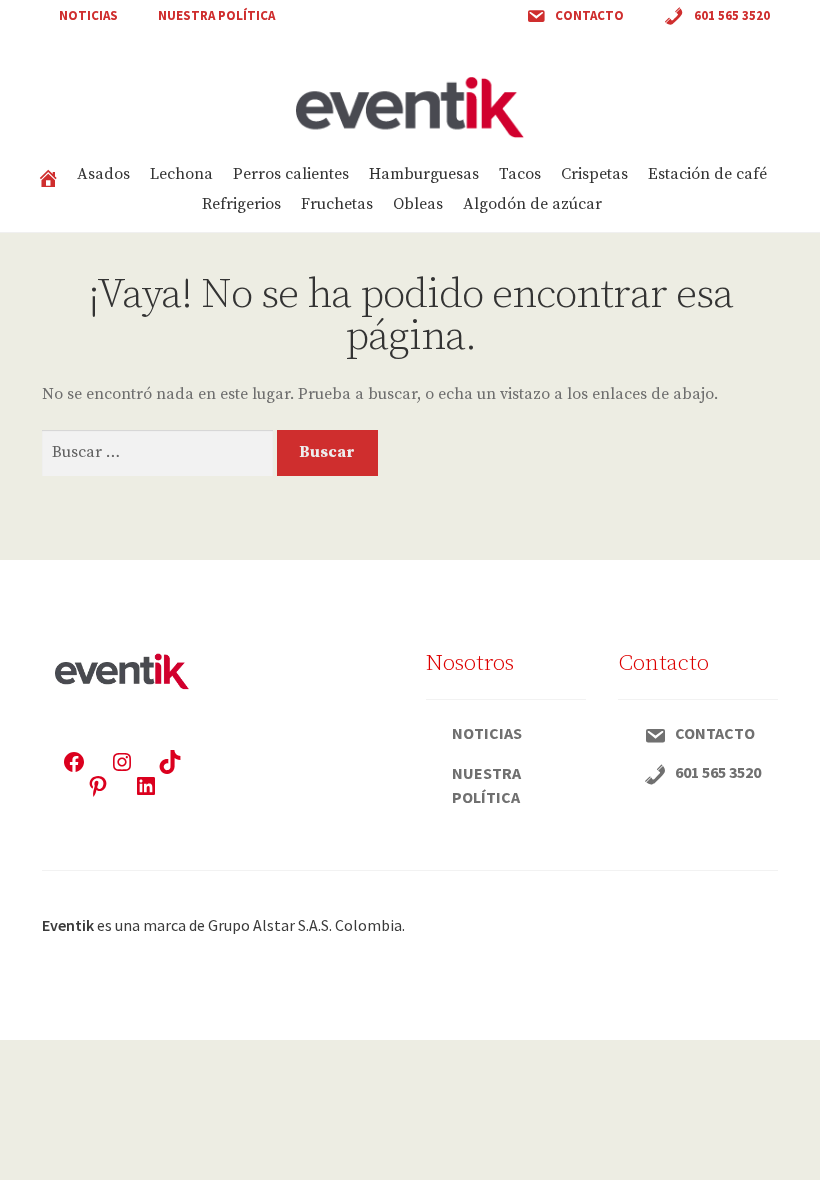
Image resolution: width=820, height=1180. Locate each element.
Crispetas (594, 174)
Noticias (88, 15)
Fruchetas (337, 204)
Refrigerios (241, 204)
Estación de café (707, 174)
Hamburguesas (424, 174)
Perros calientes (291, 174)
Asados (103, 174)
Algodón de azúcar (532, 204)
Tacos (520, 174)
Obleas (418, 204)
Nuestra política (216, 15)
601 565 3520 (732, 15)
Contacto (589, 15)
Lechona (181, 174)
